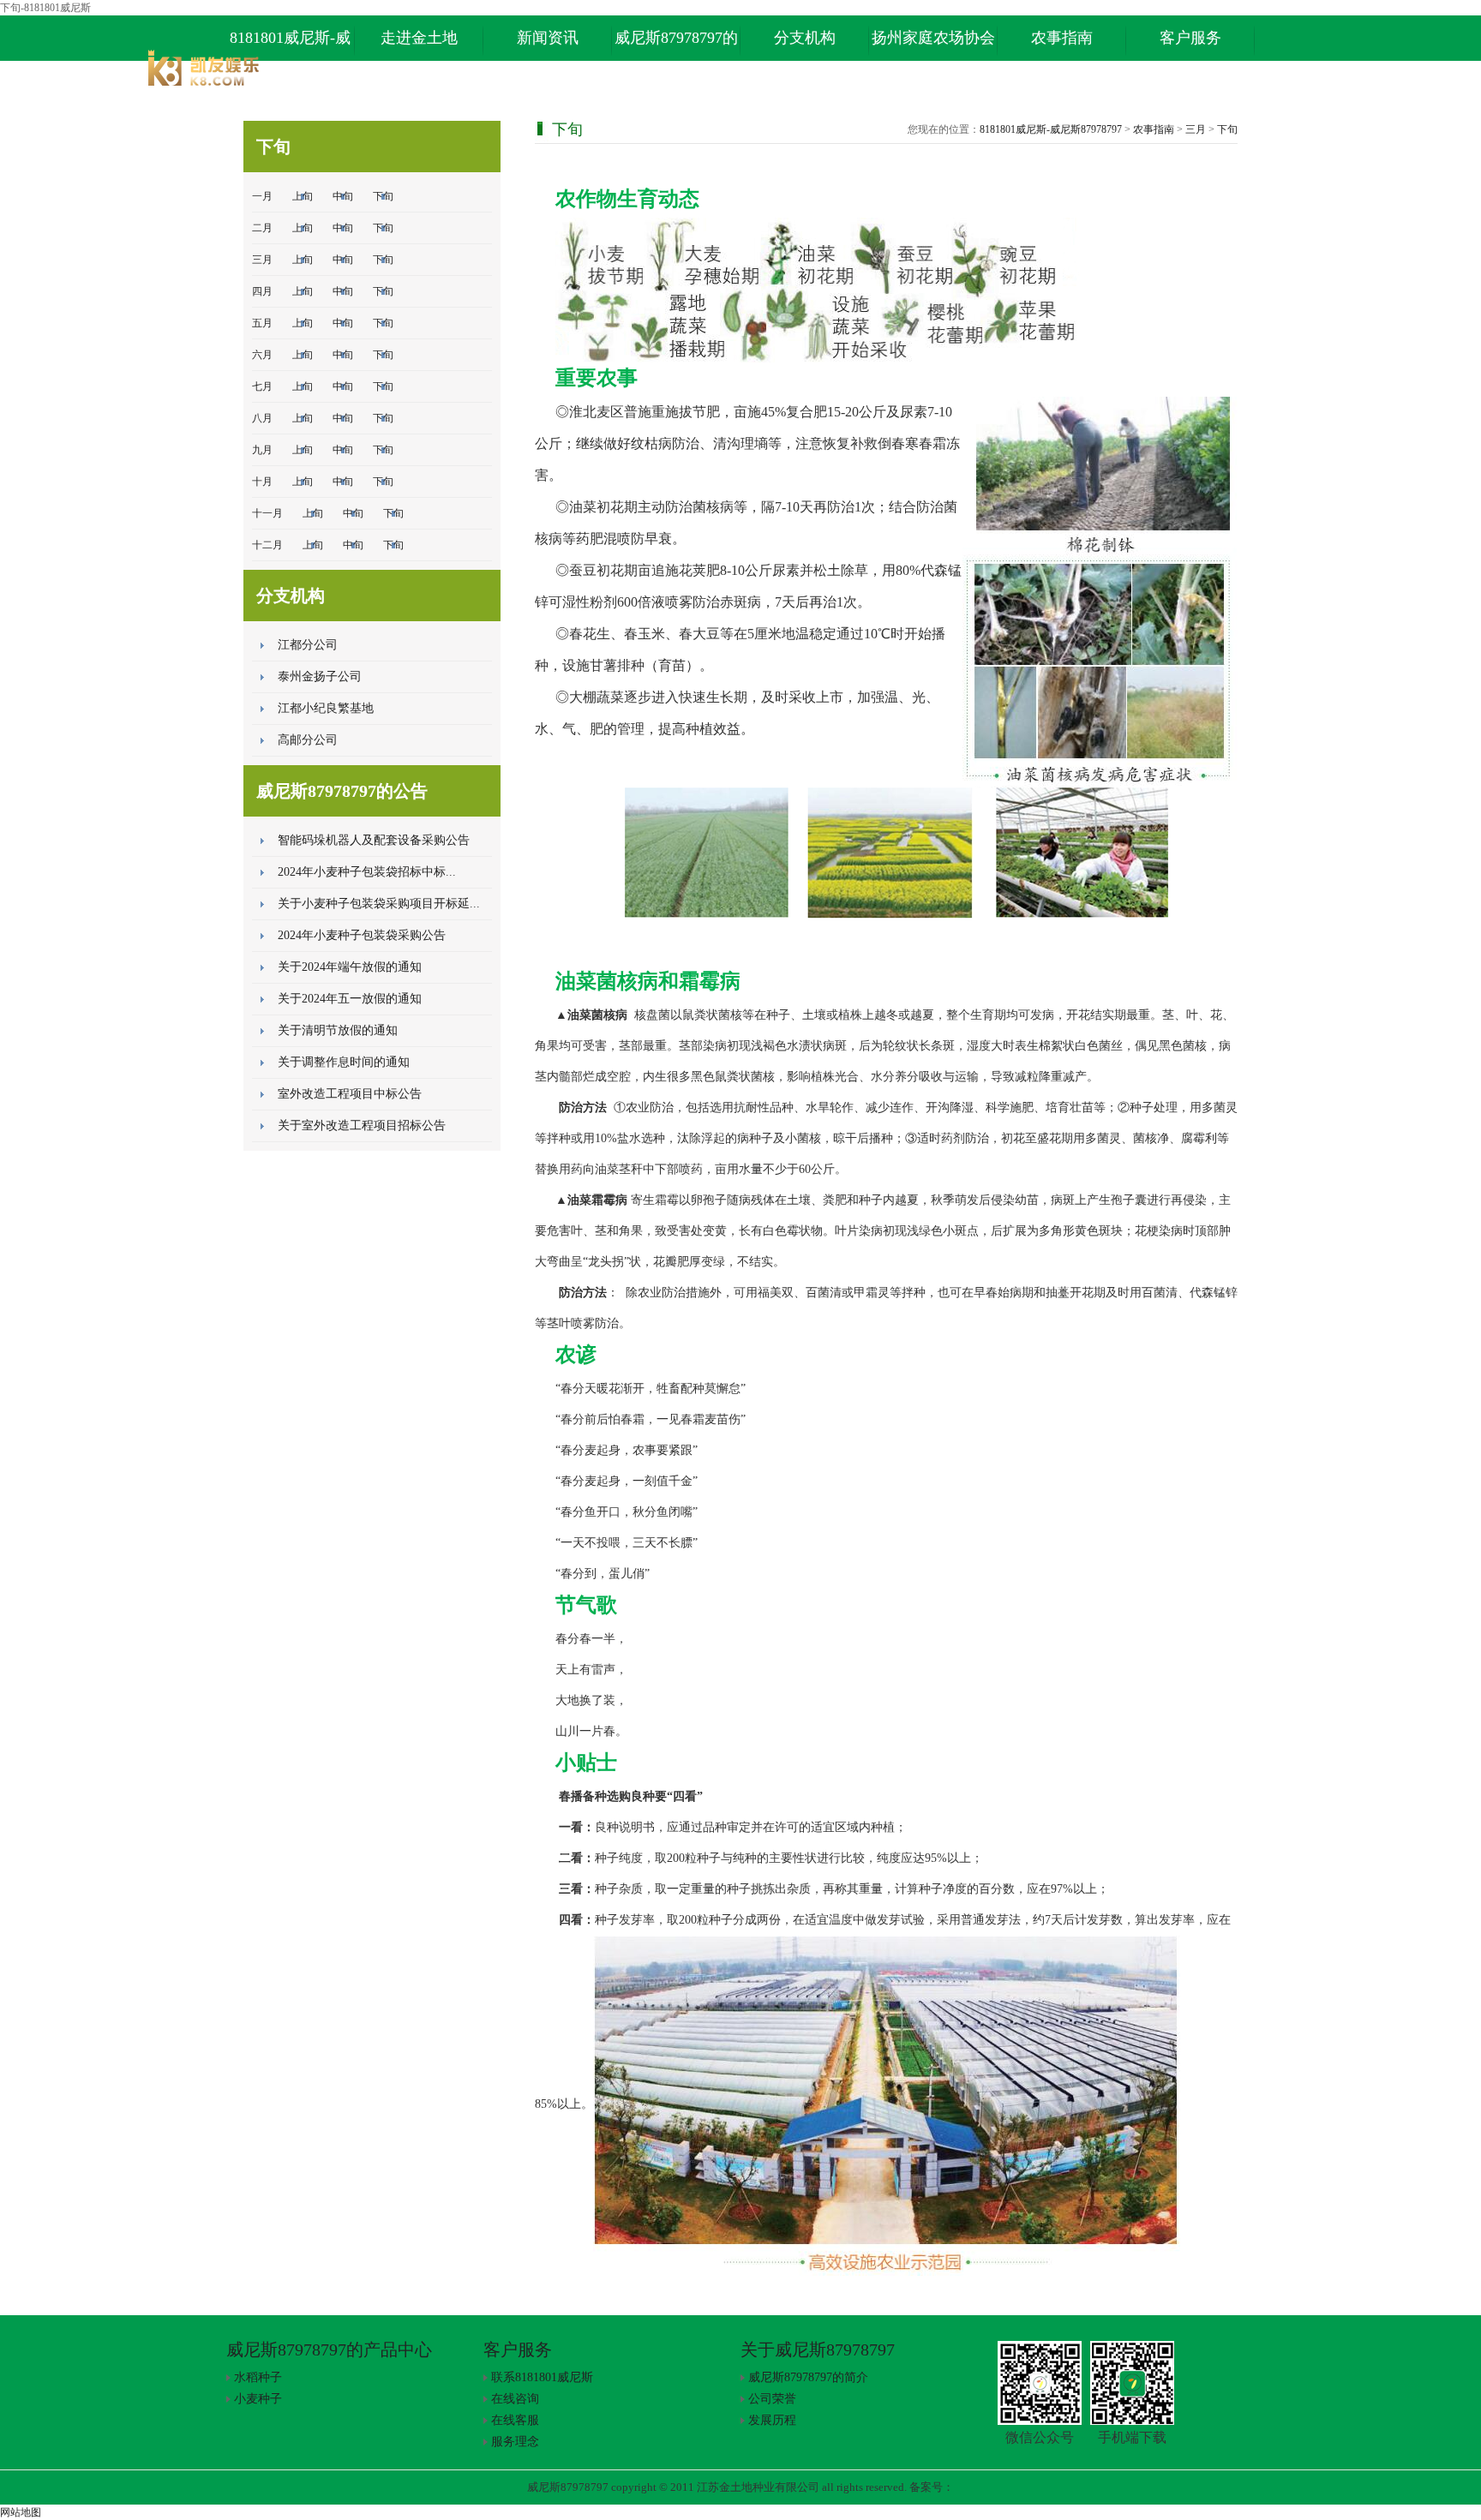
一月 (262, 196)
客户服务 (1190, 38)
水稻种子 (258, 2377)
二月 (262, 228)
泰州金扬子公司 (320, 676)
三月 (262, 260)
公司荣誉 (772, 2399)
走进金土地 (419, 38)
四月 (262, 291)
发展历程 (772, 2420)
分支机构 (805, 38)
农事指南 (1062, 38)
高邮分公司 (308, 740)
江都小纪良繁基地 (326, 708)
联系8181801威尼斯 (542, 2377)
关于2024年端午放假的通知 (350, 967)
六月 (262, 355)
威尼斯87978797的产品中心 (676, 45)
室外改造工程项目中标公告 (350, 1094)
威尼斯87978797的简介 (808, 2377)
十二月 (267, 545)
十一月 (267, 513)
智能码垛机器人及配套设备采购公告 (374, 840)
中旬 (343, 196)
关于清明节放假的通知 (338, 1030)
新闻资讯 (548, 38)
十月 (262, 482)
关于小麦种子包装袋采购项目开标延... (379, 904)
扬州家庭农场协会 (933, 38)
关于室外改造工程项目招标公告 (362, 1125)
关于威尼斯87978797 (818, 2349)
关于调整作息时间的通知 (344, 1062)
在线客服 (515, 2420)
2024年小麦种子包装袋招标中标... (367, 872)
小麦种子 (258, 2399)
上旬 (303, 196)
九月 (262, 450)
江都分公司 (308, 645)
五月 (262, 323)
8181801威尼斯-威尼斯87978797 (290, 45)
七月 (262, 386)
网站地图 (21, 2512)
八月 (262, 418)
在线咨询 (515, 2399)
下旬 (383, 196)
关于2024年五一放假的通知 (350, 999)
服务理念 (515, 2442)
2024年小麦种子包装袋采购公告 (362, 935)
